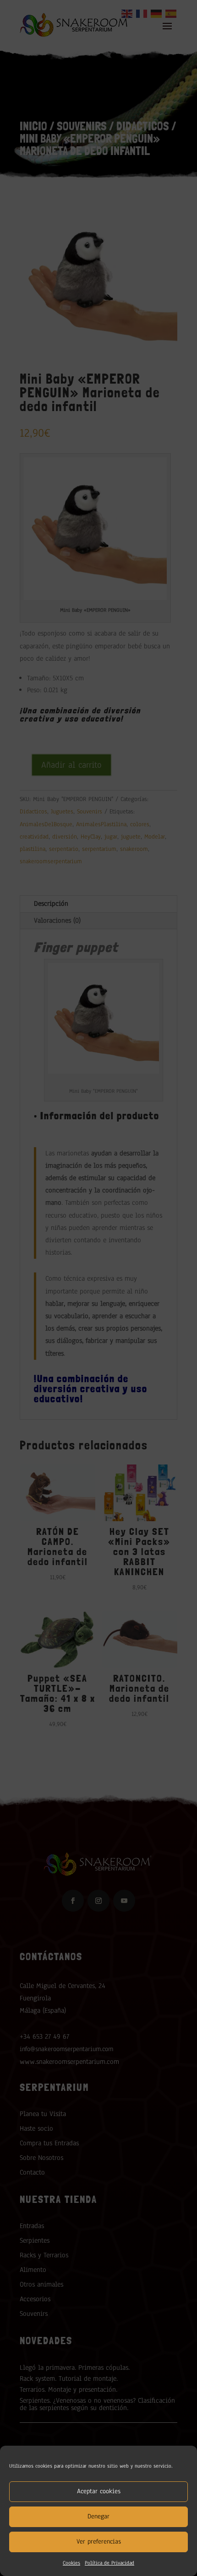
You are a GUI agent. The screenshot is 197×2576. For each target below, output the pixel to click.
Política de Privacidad (109, 2563)
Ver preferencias (99, 2541)
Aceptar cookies (99, 2491)
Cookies (71, 2563)
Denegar (98, 2516)
